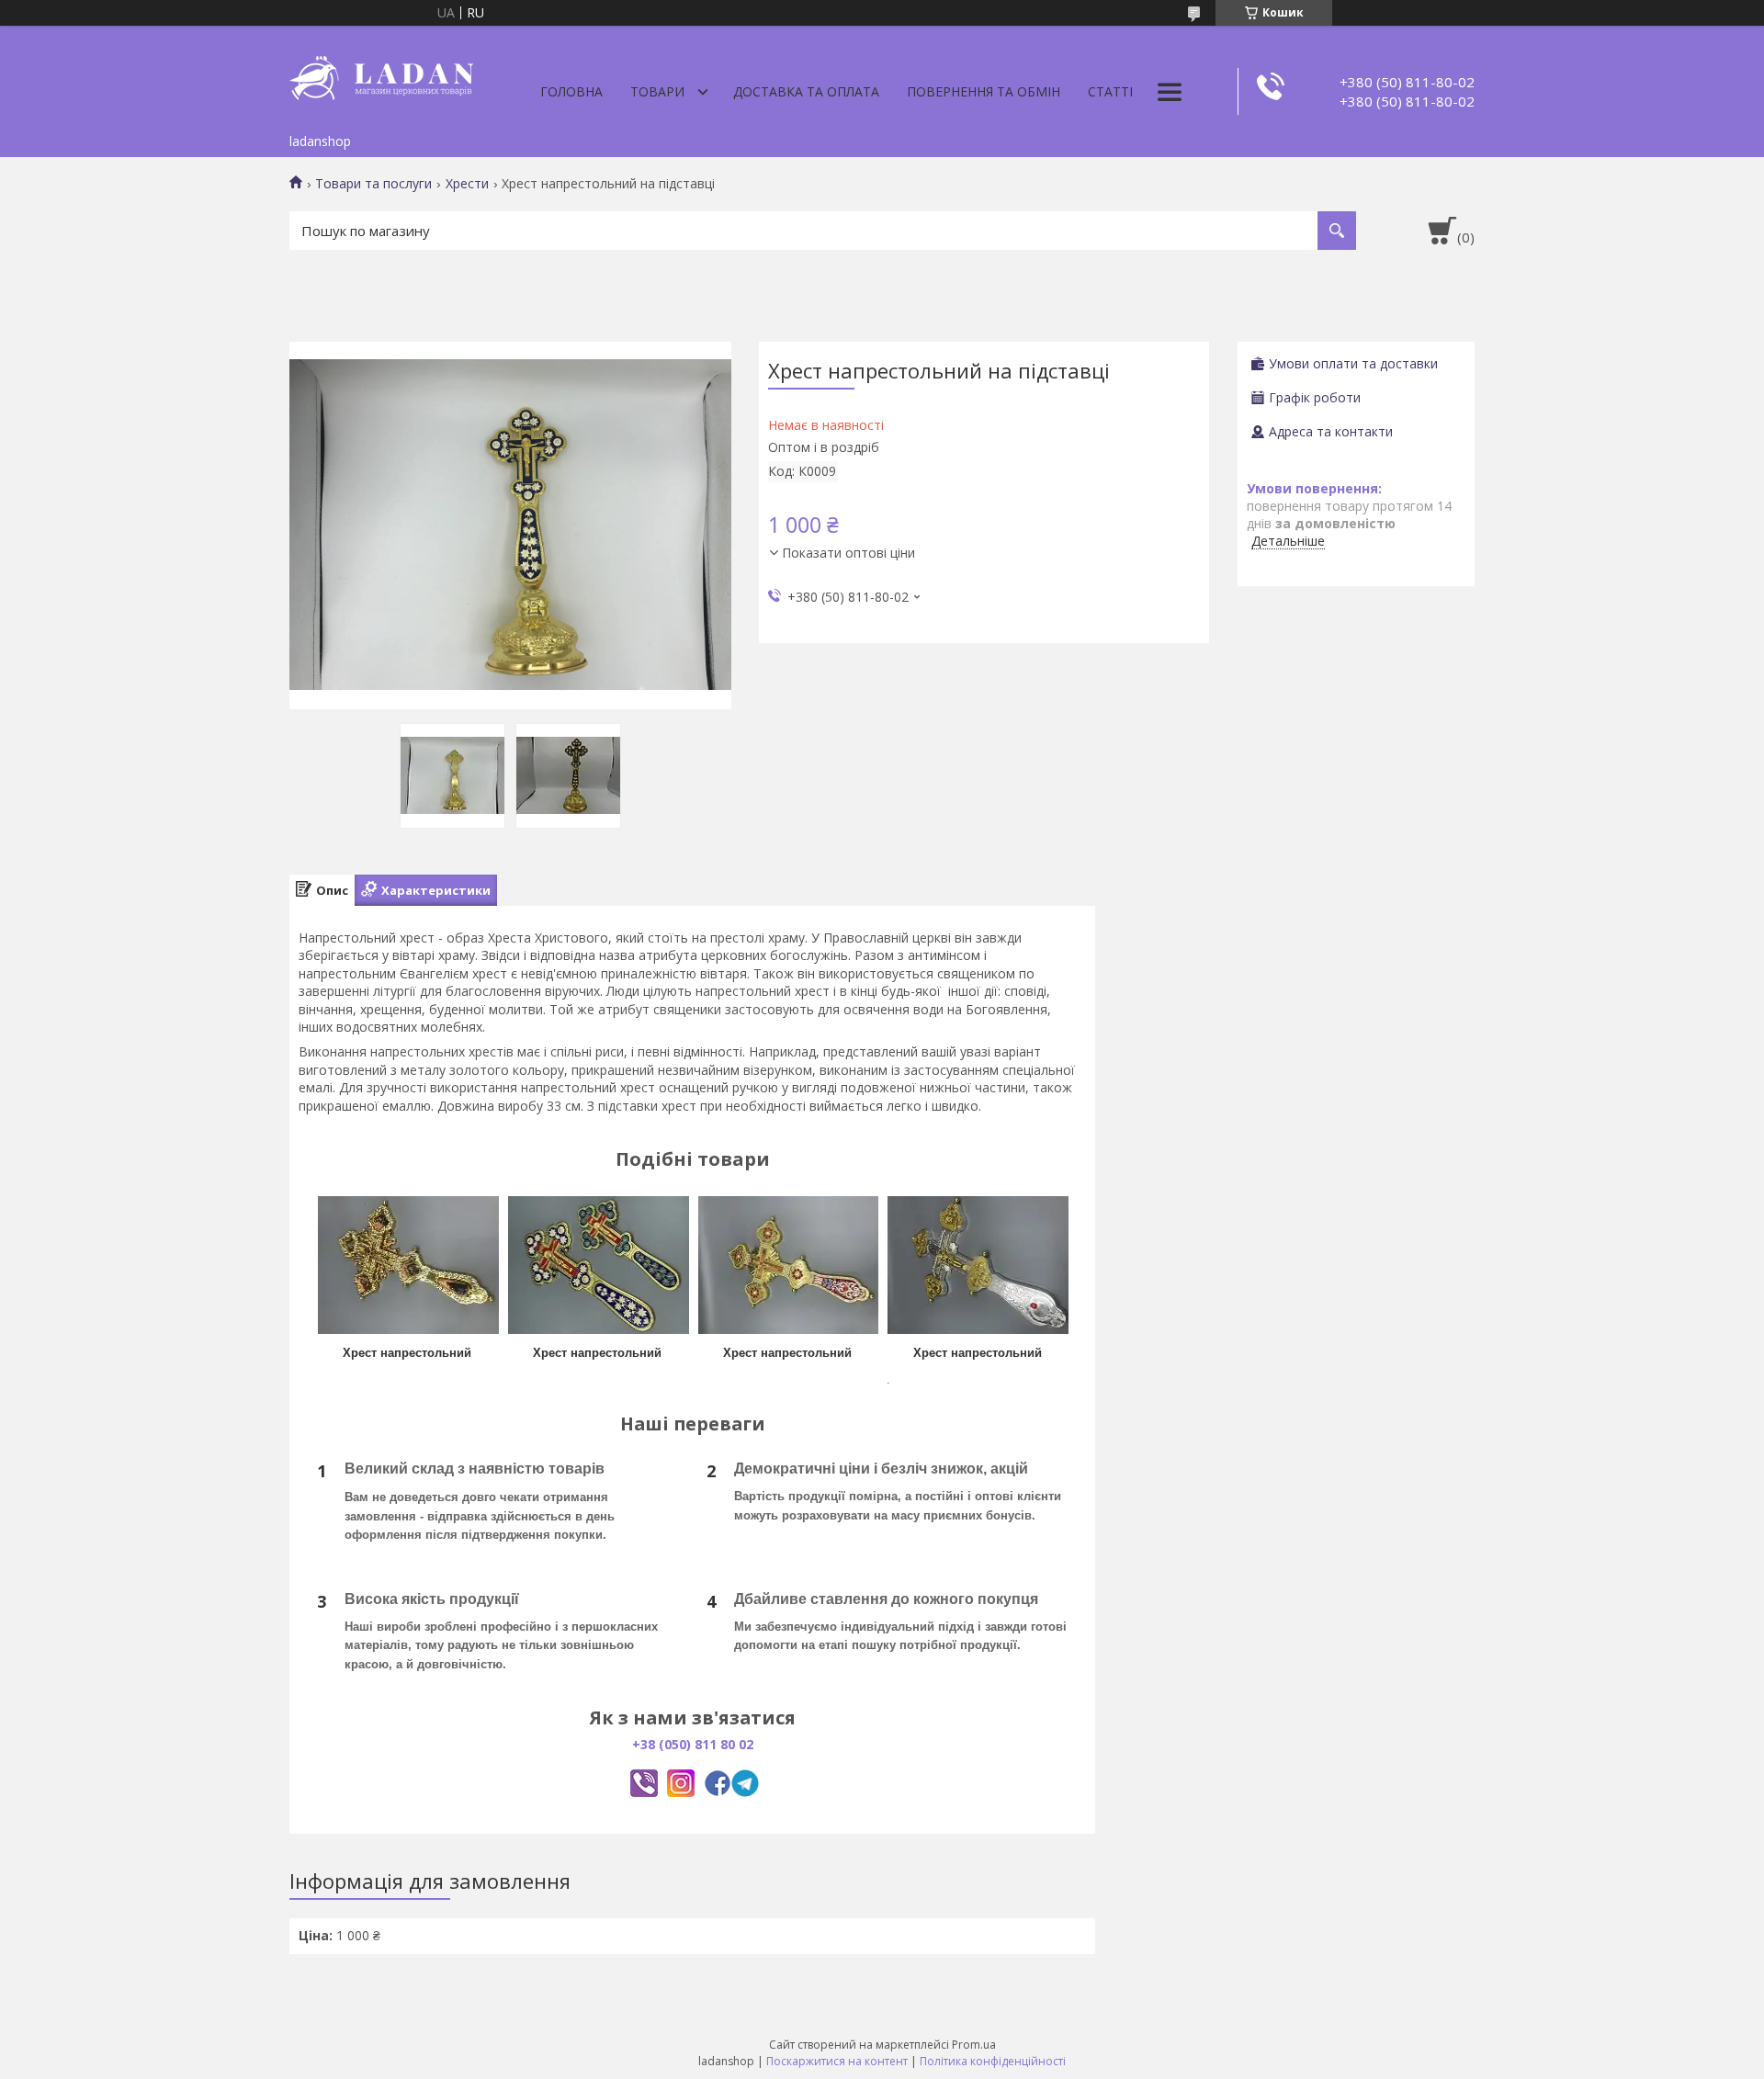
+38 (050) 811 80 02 (693, 1744)
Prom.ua (974, 2045)
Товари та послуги (373, 184)
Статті (1110, 91)
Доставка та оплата (806, 91)
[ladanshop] (381, 75)
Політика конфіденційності (993, 2061)
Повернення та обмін (984, 91)
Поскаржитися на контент (837, 2061)
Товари (657, 91)
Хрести (467, 184)
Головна (571, 91)
